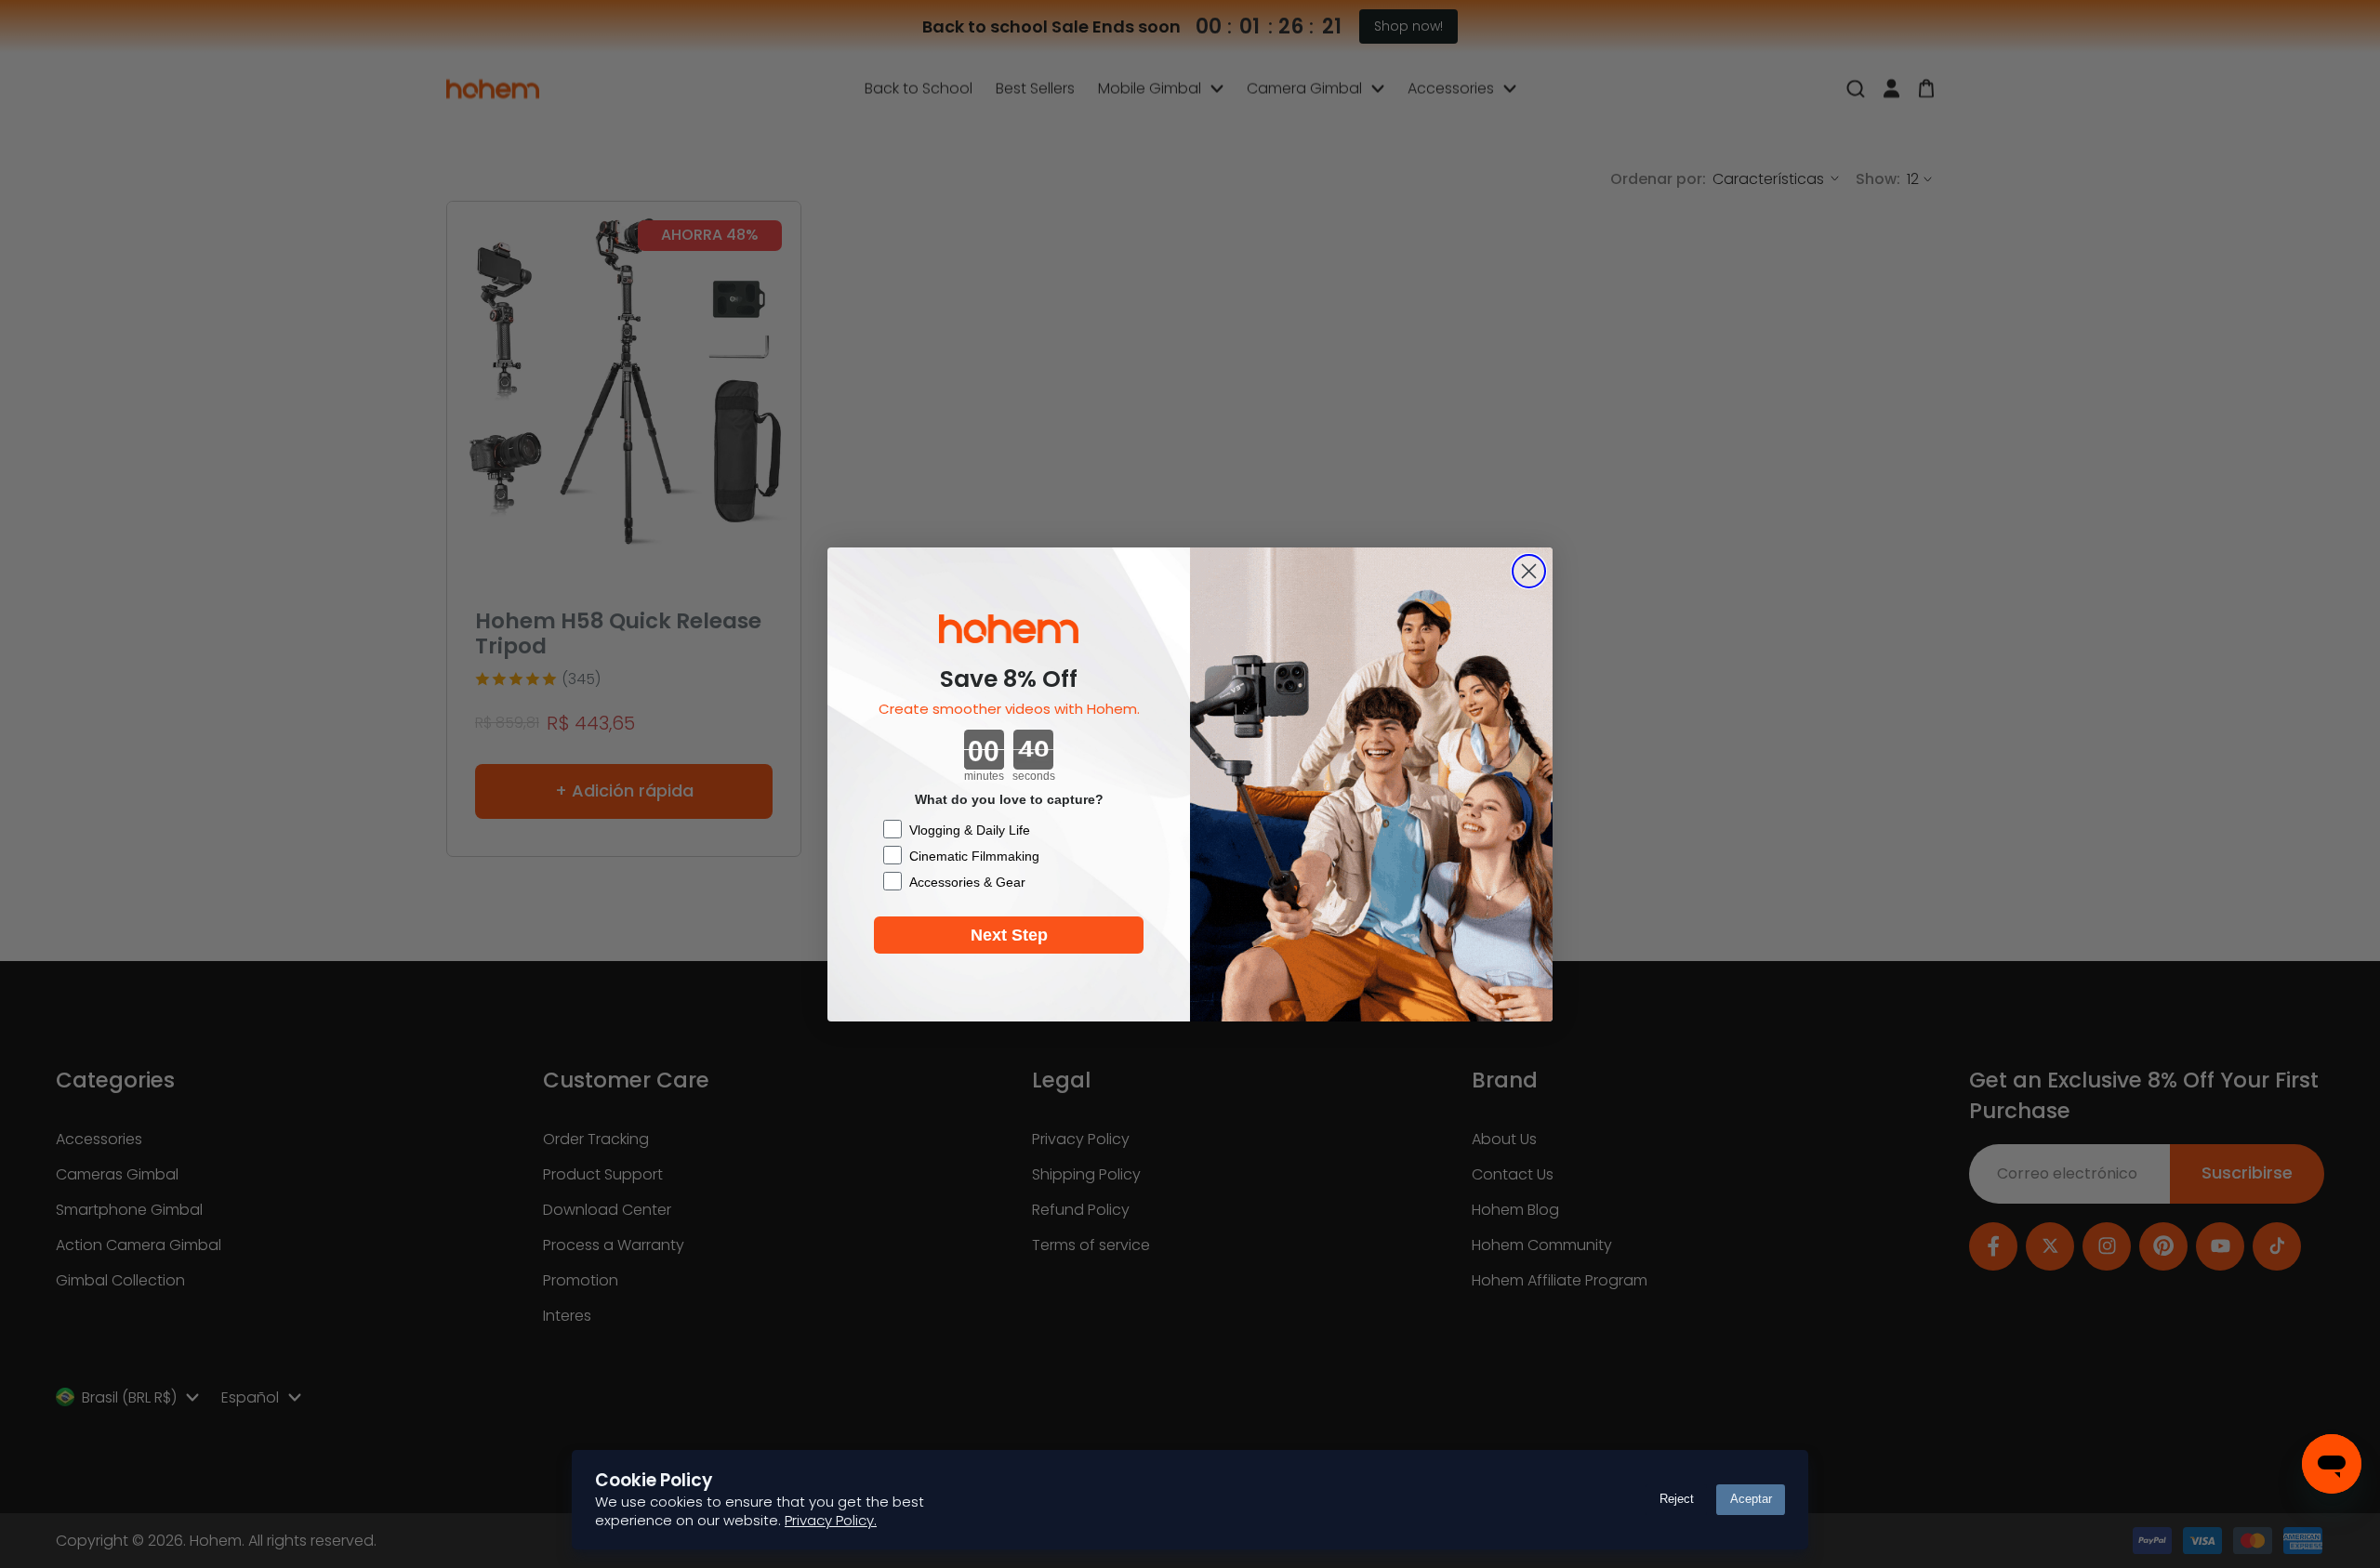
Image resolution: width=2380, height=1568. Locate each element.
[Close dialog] (1529, 571)
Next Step (1009, 935)
